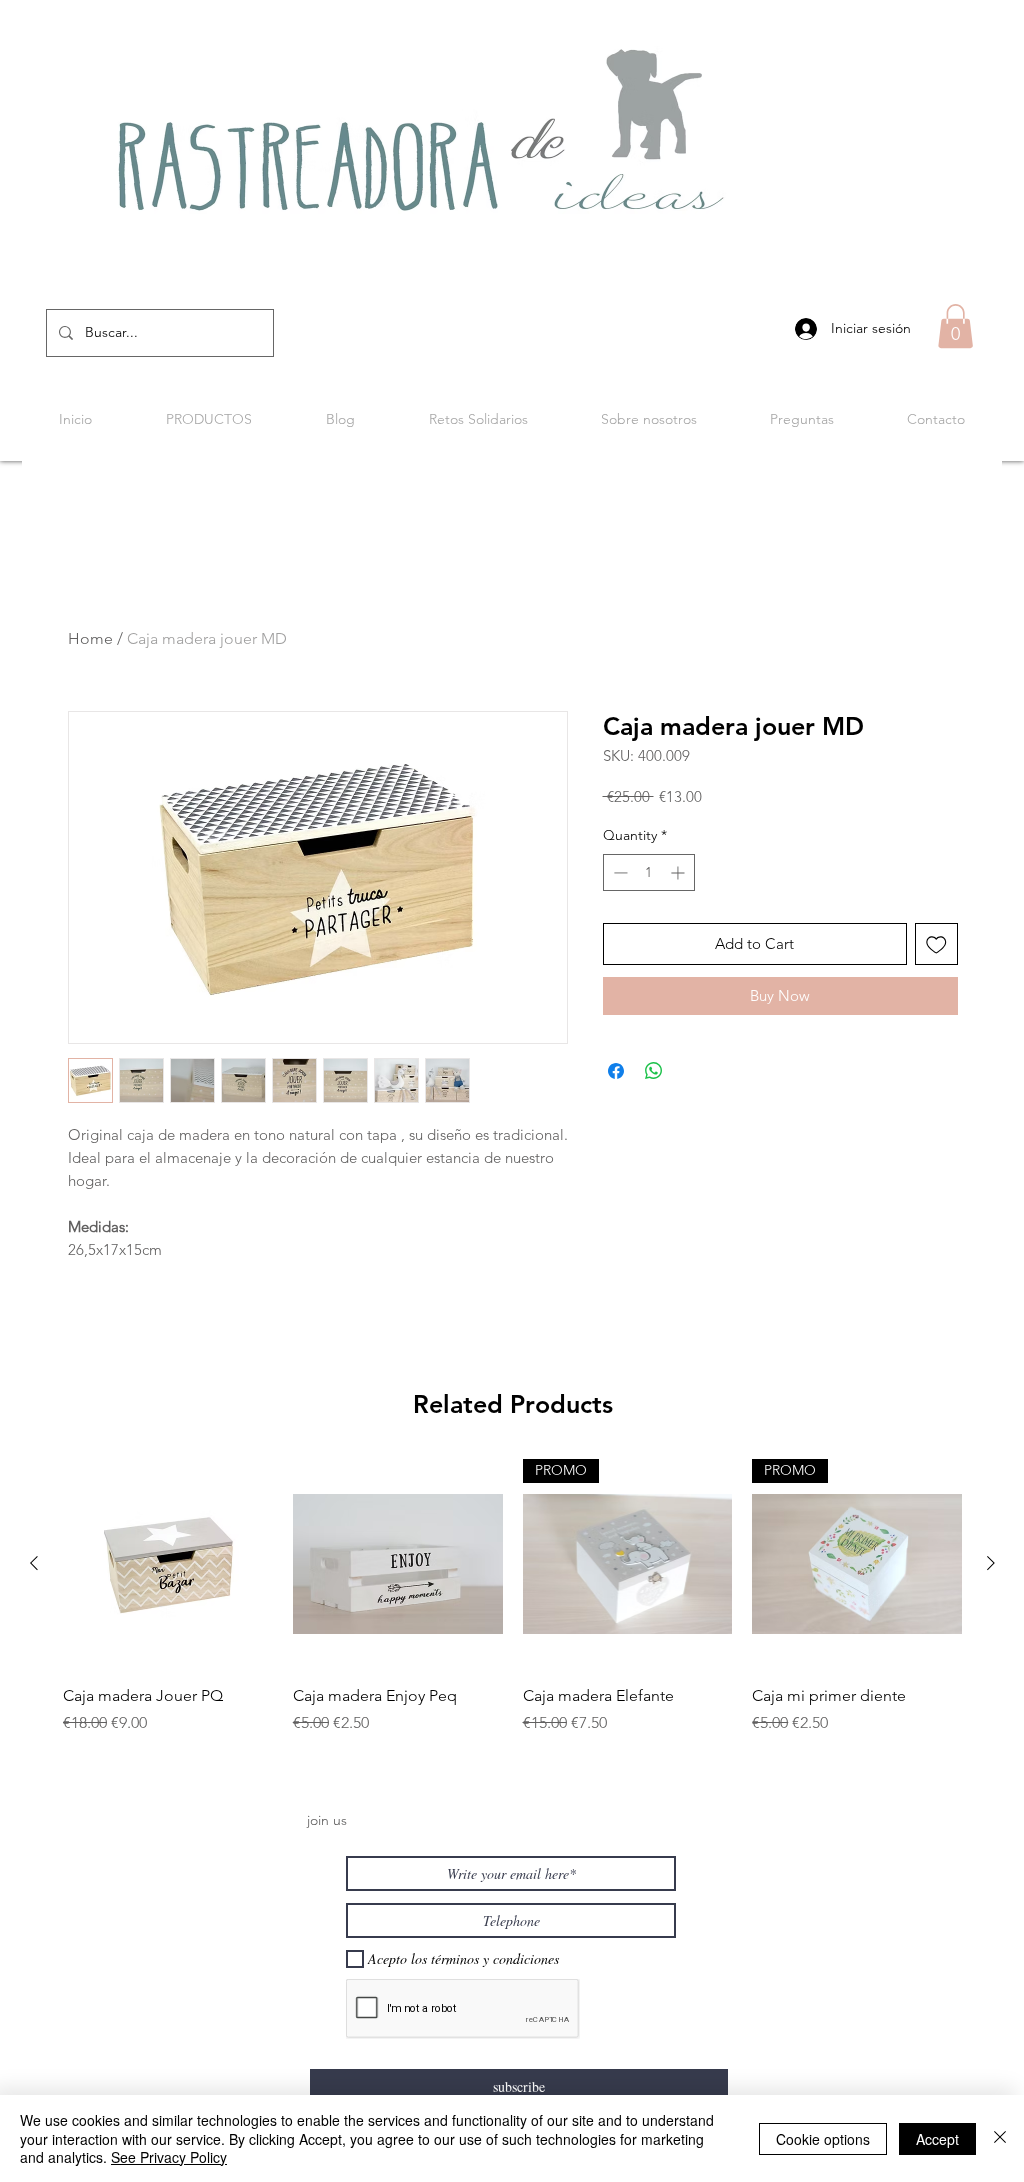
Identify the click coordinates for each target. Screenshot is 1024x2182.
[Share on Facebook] (616, 1071)
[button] (955, 326)
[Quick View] (168, 1564)
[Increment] (679, 872)
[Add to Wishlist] (936, 944)
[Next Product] (991, 1563)
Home (90, 638)
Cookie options (823, 2139)
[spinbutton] (649, 872)
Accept (937, 2139)
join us (327, 1820)
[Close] (1000, 2138)
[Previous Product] (34, 1563)
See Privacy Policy (169, 2157)
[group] (512, 1608)
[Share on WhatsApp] (654, 1071)
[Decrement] (618, 872)
